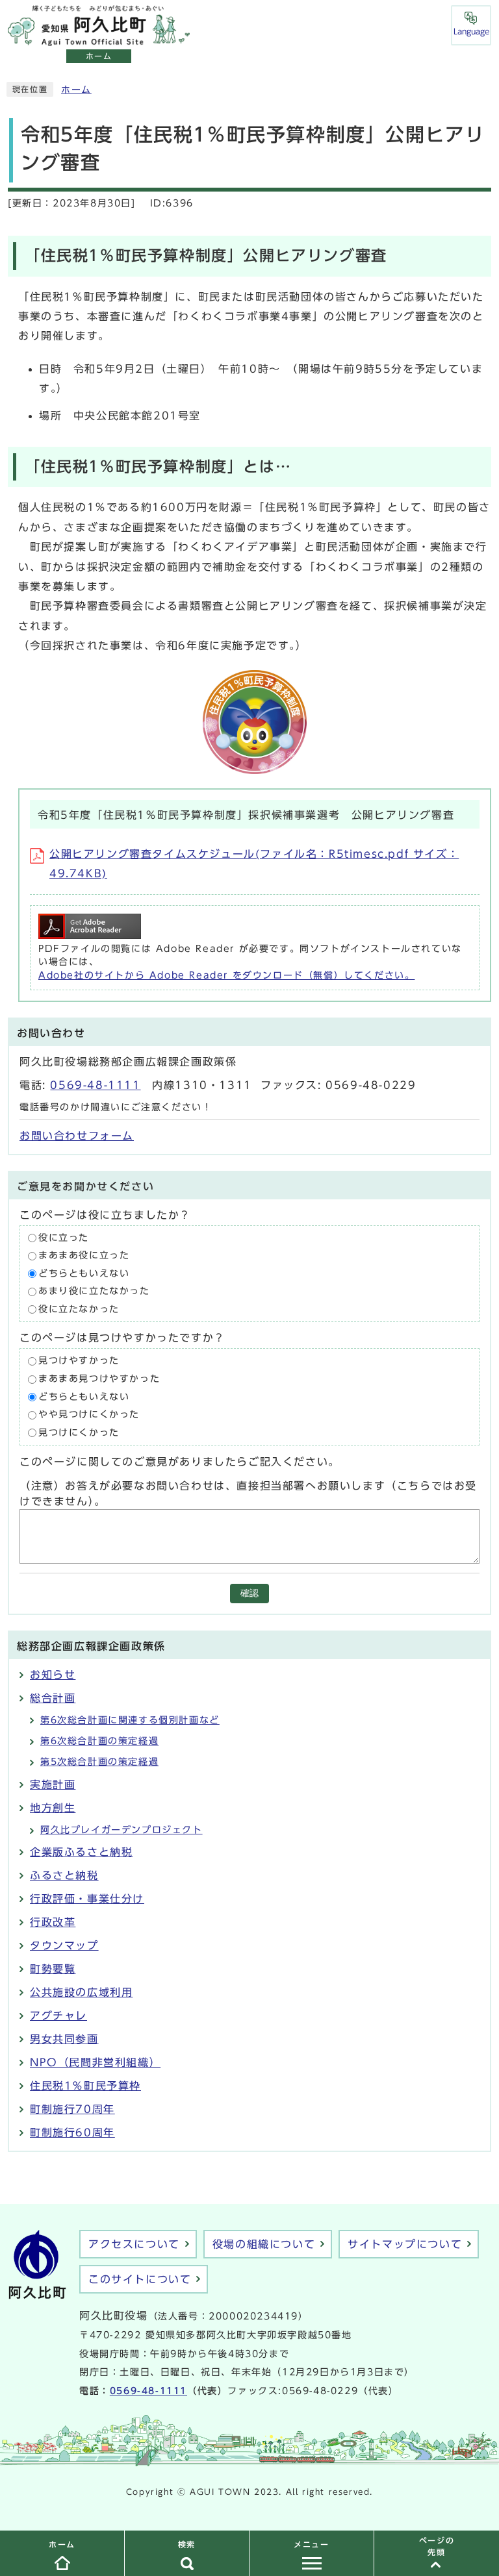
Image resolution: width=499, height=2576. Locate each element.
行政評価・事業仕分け (87, 1899)
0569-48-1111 (95, 1085)
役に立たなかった (79, 1309)
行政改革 (53, 1922)
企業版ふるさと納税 (81, 1852)
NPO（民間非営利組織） (95, 2062)
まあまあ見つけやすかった (99, 1379)
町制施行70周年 (72, 2109)
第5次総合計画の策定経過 (99, 1762)
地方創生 (53, 1808)
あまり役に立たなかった (94, 1292)
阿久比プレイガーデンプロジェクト (122, 1830)
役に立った (64, 1238)
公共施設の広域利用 (81, 1992)
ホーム (76, 90)
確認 (249, 1593)
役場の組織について (264, 2244)
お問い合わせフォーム (77, 1136)
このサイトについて (140, 2279)
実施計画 (53, 1784)
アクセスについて (134, 2244)
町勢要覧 (53, 1969)
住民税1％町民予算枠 (85, 2086)
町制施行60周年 (72, 2132)
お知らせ (53, 1675)
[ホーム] (99, 39)
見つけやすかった (79, 1361)
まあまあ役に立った (84, 1256)
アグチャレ (58, 2016)
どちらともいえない (84, 1273)
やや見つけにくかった (89, 1415)
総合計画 (53, 1698)
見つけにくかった (79, 1432)
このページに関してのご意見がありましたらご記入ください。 (180, 1462)
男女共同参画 (64, 2039)
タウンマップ (64, 1945)
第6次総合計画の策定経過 (99, 1741)
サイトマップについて (405, 2244)
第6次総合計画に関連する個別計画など (130, 1720)
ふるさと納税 (64, 1875)
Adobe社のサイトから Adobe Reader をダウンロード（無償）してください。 (226, 975)
